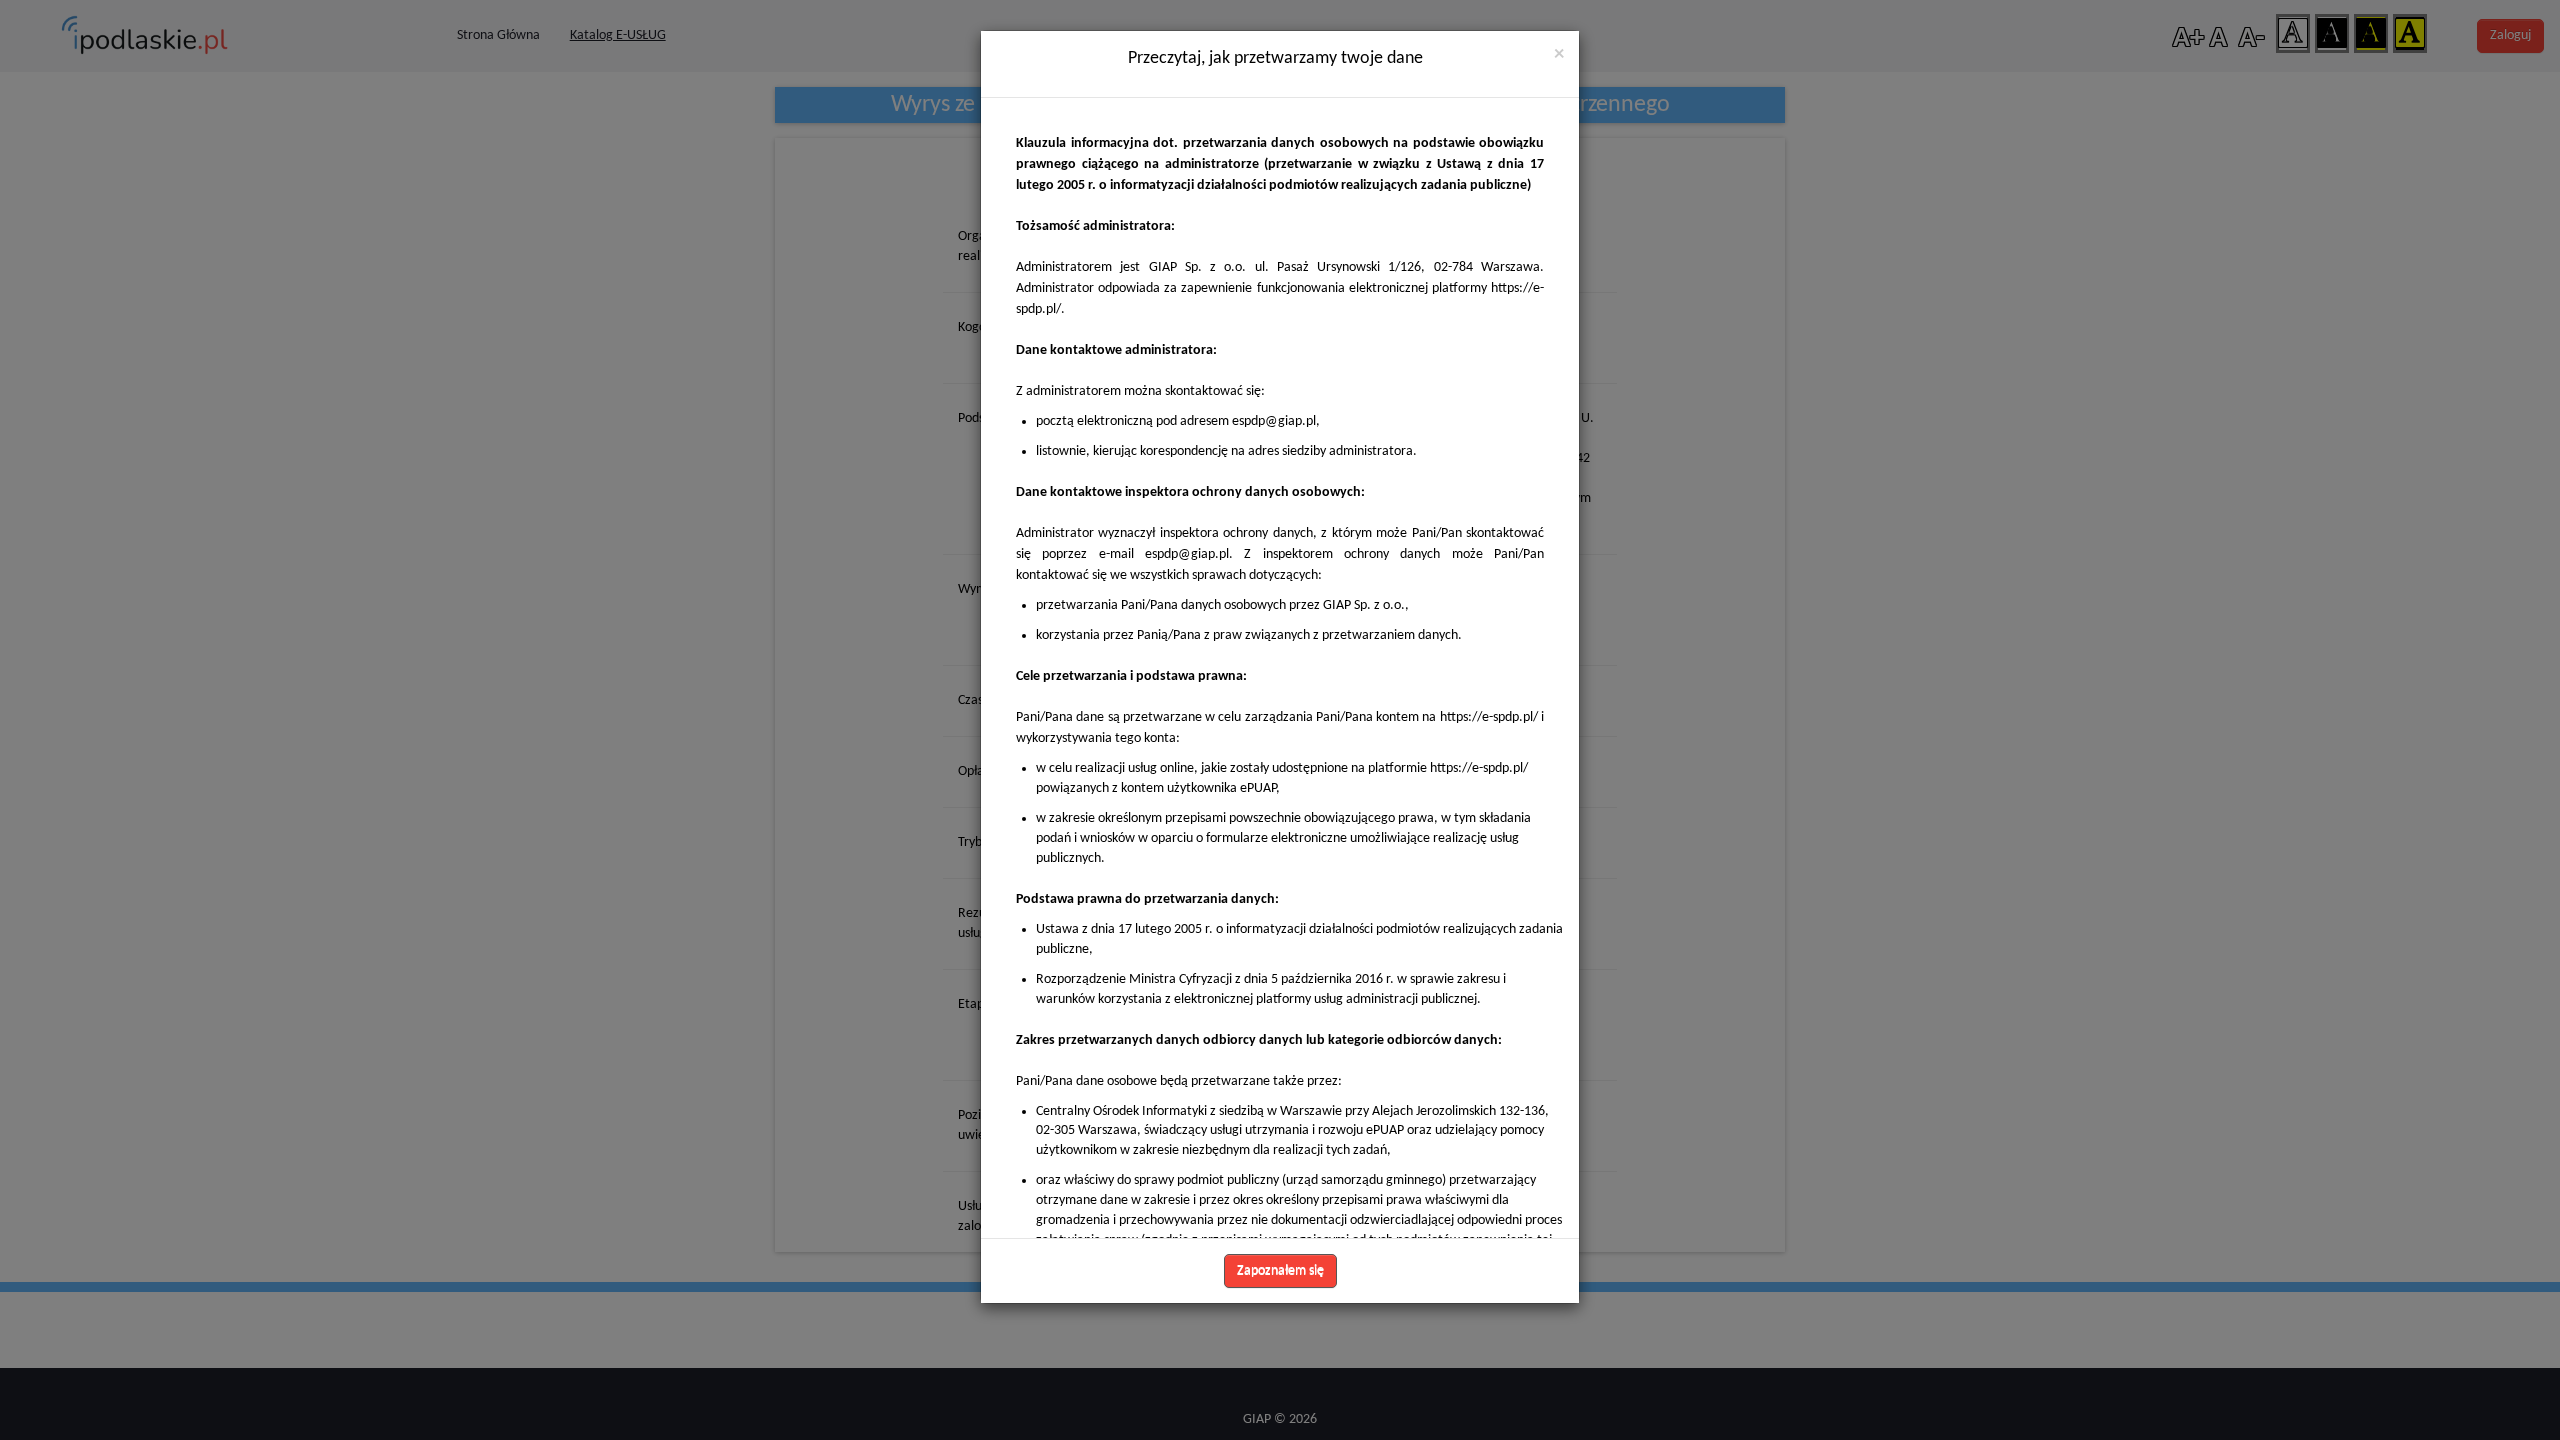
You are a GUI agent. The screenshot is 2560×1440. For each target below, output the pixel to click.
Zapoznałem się (1280, 1270)
